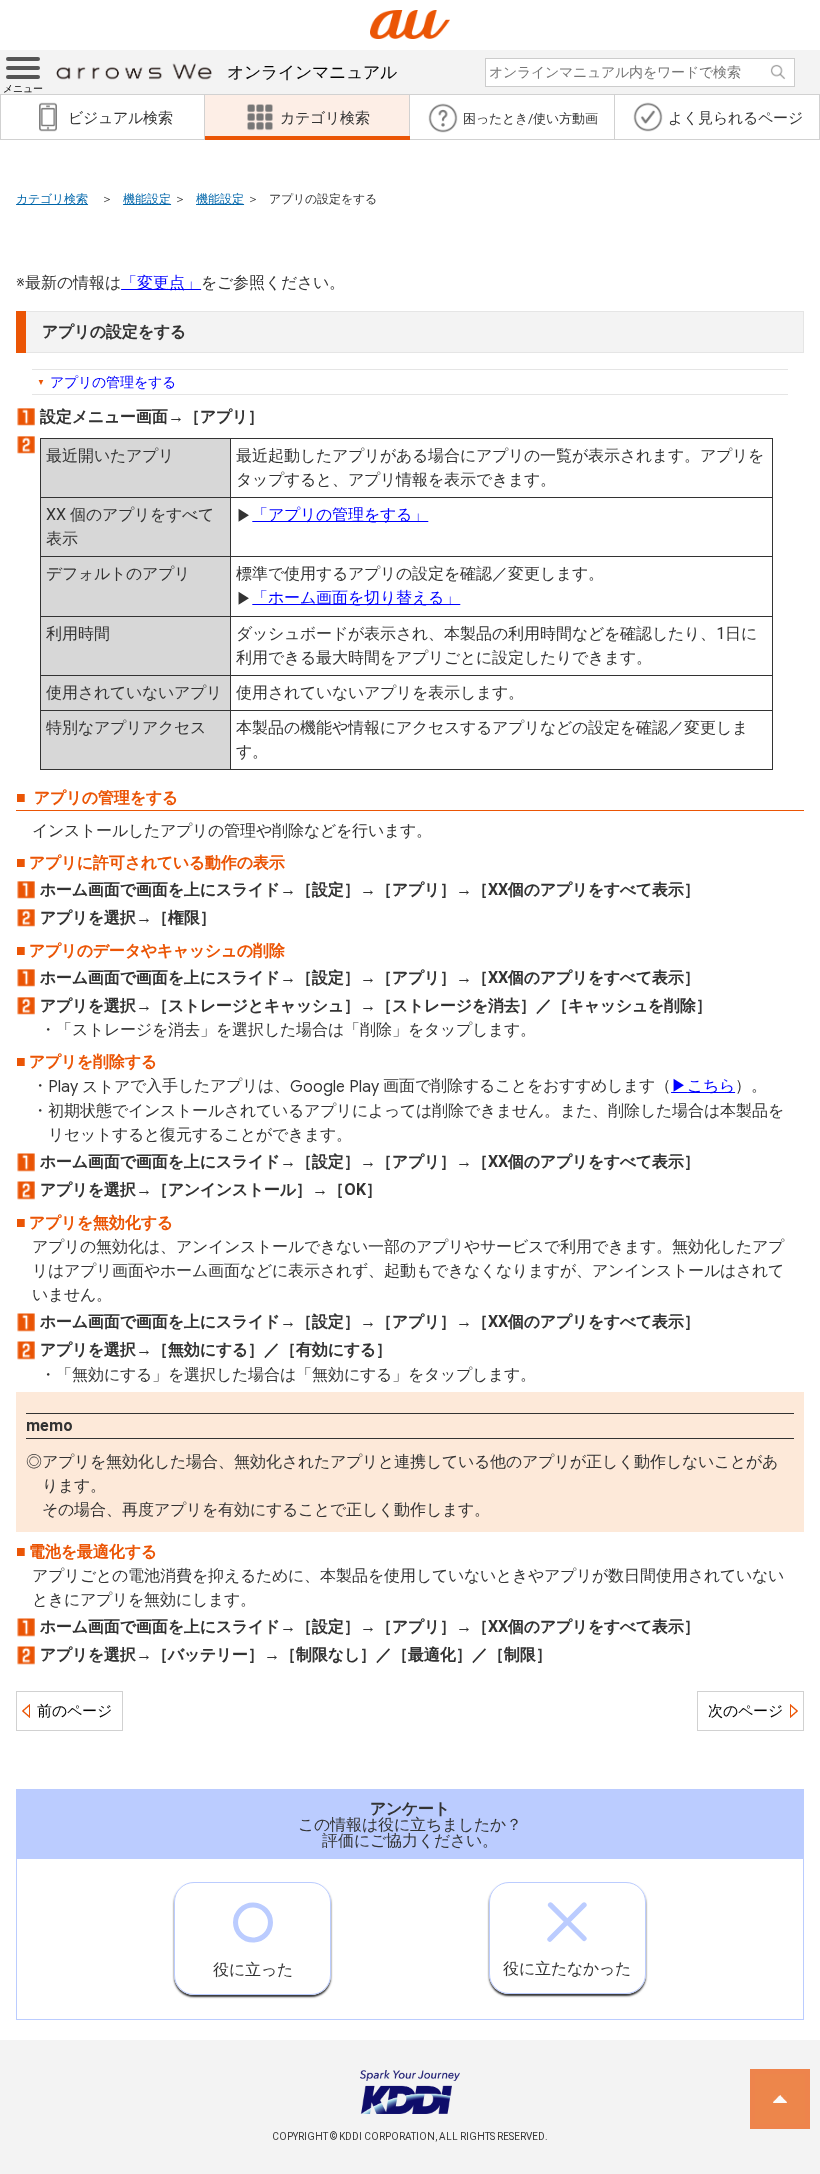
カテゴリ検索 (52, 199)
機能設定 (147, 199)
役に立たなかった (567, 1968)
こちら (703, 1085)
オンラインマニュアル (312, 72)
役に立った (253, 1969)
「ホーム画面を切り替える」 (356, 597)
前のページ (74, 1711)
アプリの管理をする (113, 382)
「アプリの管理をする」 (340, 514)
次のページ (745, 1711)
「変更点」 (161, 282)
